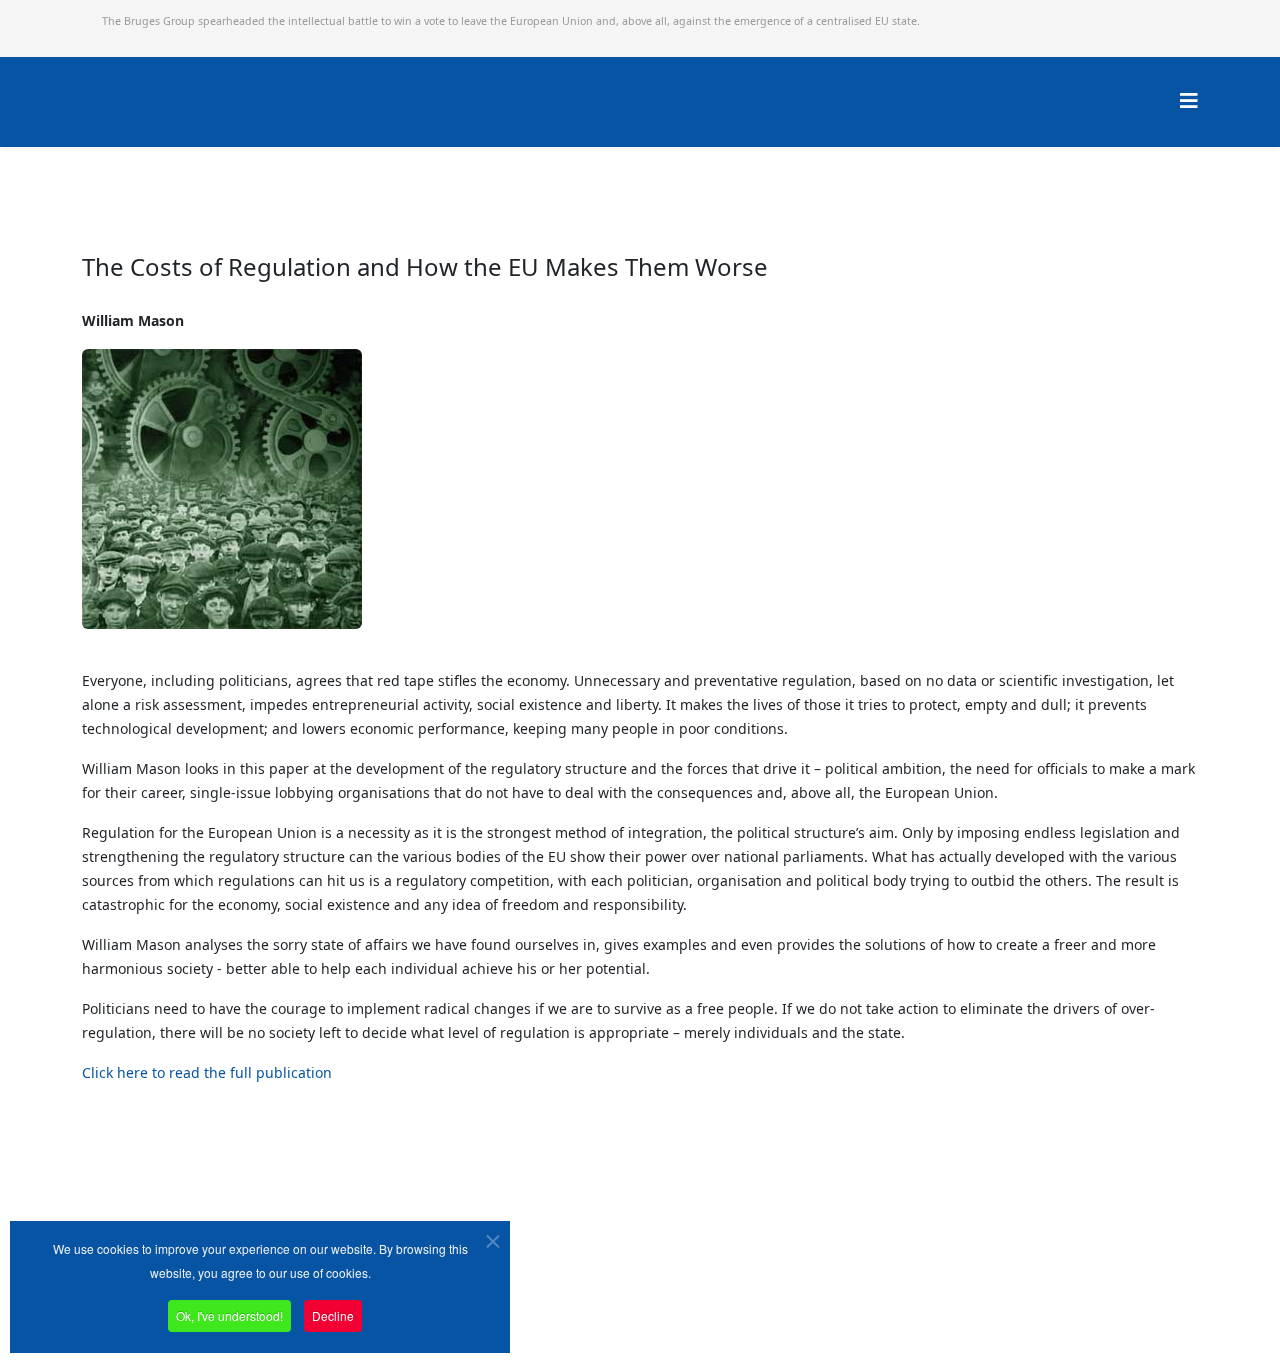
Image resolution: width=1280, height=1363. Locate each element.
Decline (333, 1315)
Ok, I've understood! (229, 1315)
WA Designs (698, 1306)
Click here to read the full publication (207, 1072)
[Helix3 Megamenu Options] (1189, 100)
